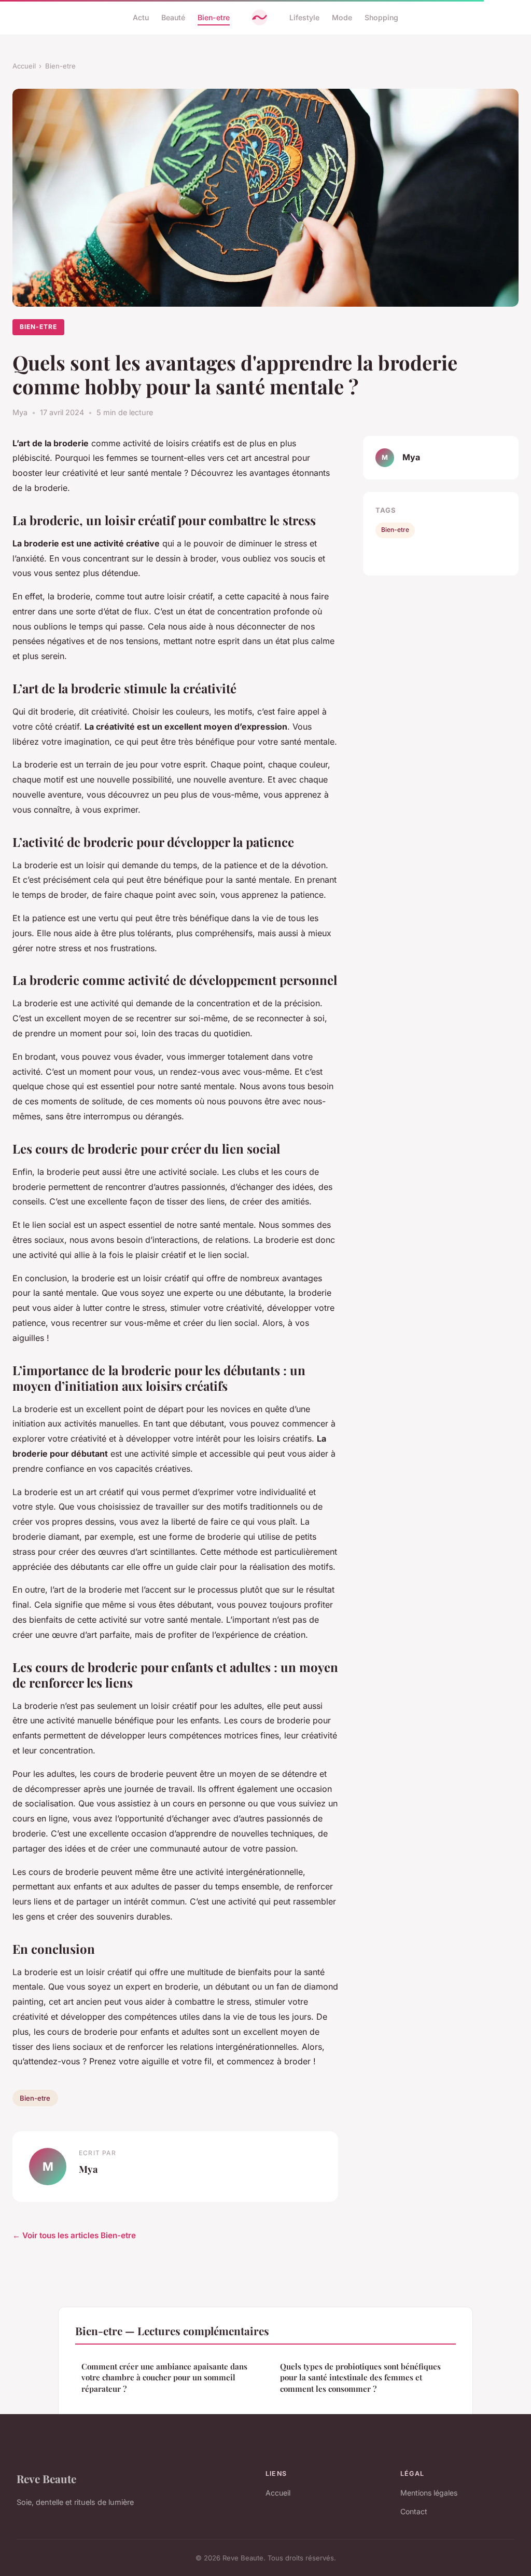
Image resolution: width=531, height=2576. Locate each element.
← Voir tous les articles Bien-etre (74, 2235)
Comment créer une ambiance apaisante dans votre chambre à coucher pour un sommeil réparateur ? (164, 2378)
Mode (342, 17)
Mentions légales (429, 2493)
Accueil (24, 66)
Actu (141, 17)
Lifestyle (304, 17)
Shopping (381, 17)
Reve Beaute (46, 2478)
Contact (414, 2511)
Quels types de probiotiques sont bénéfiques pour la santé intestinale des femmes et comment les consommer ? (360, 2378)
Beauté (173, 17)
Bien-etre (214, 17)
